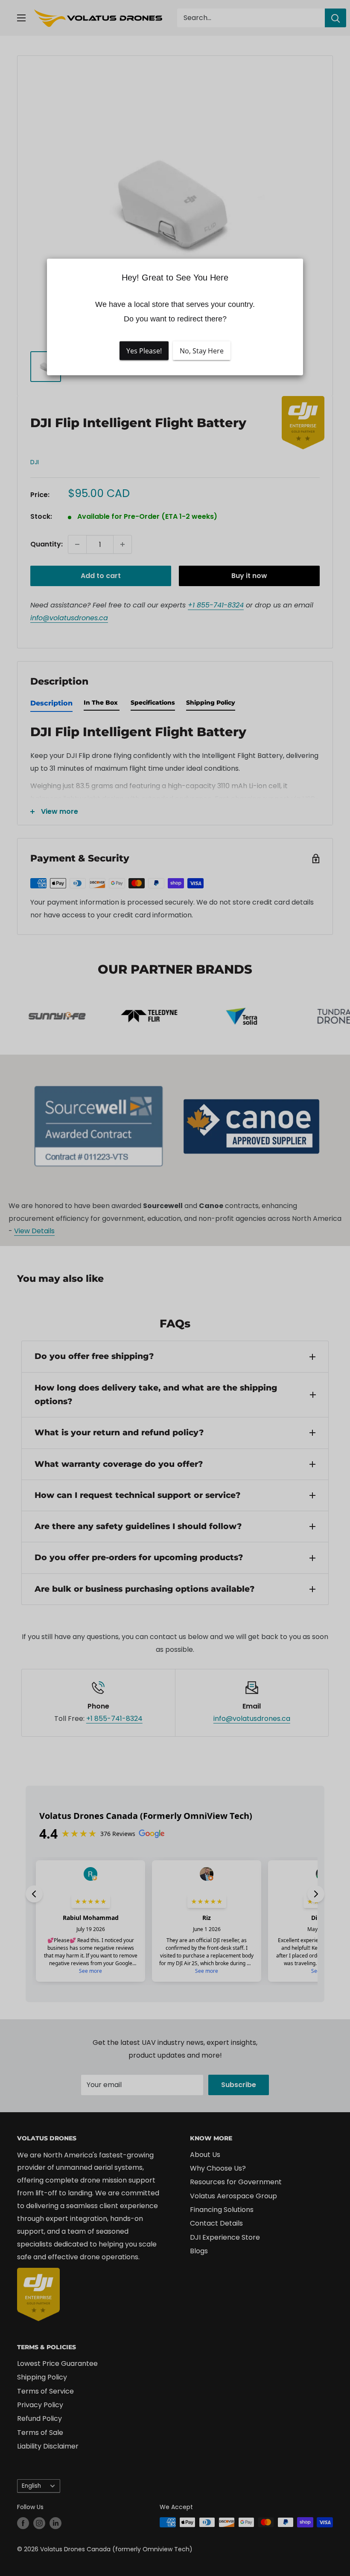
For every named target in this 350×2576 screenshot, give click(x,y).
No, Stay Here (202, 351)
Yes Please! (144, 351)
